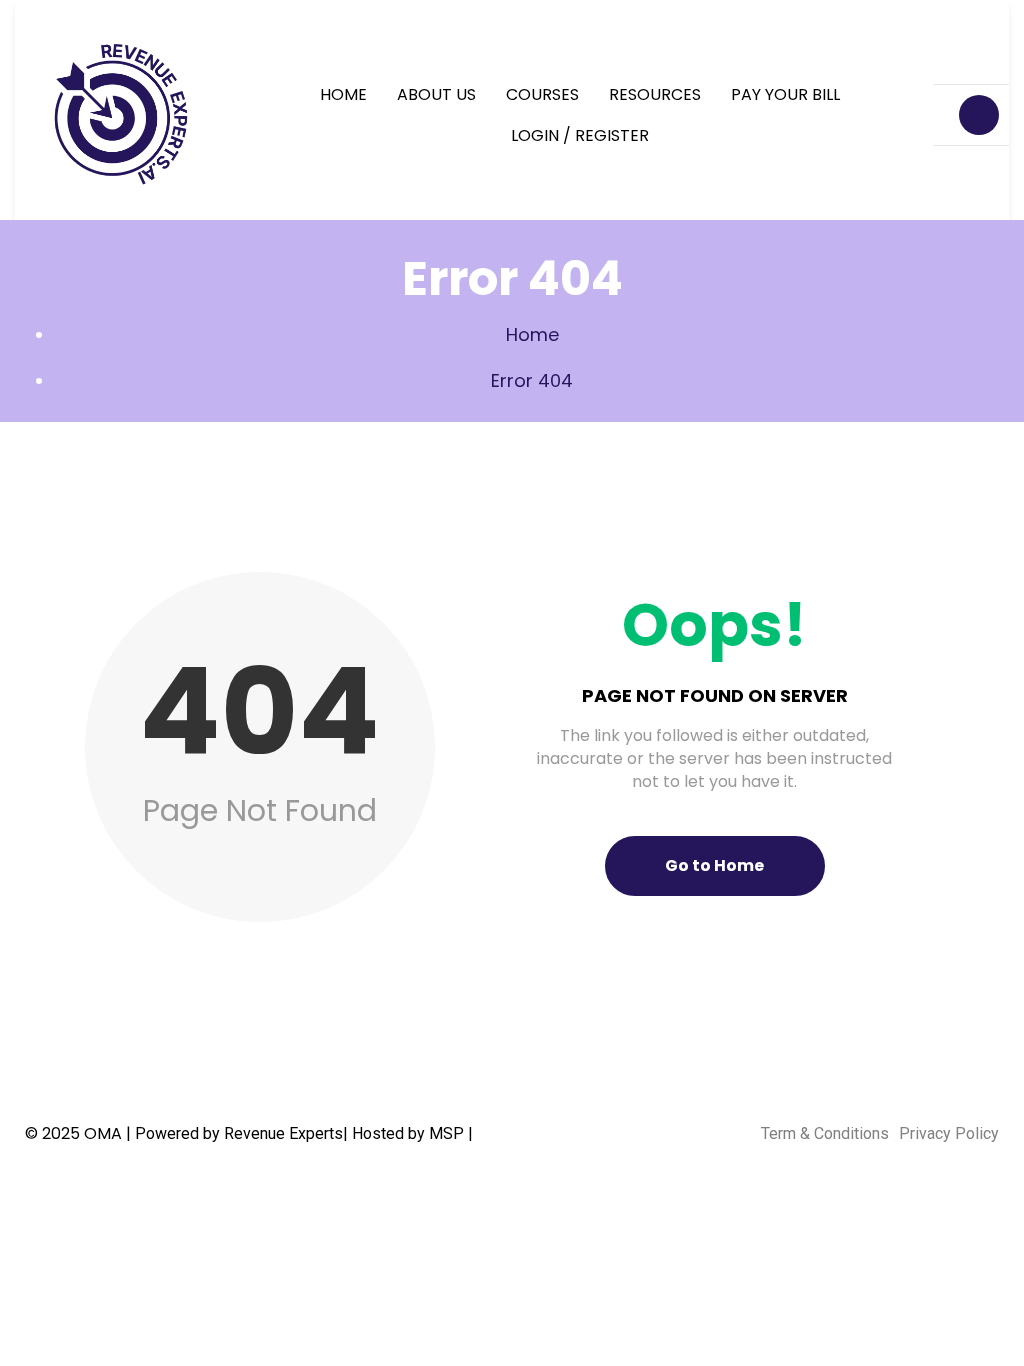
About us (436, 94)
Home (343, 94)
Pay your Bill (785, 94)
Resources (655, 94)
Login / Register (580, 135)
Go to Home (714, 865)
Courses (542, 94)
